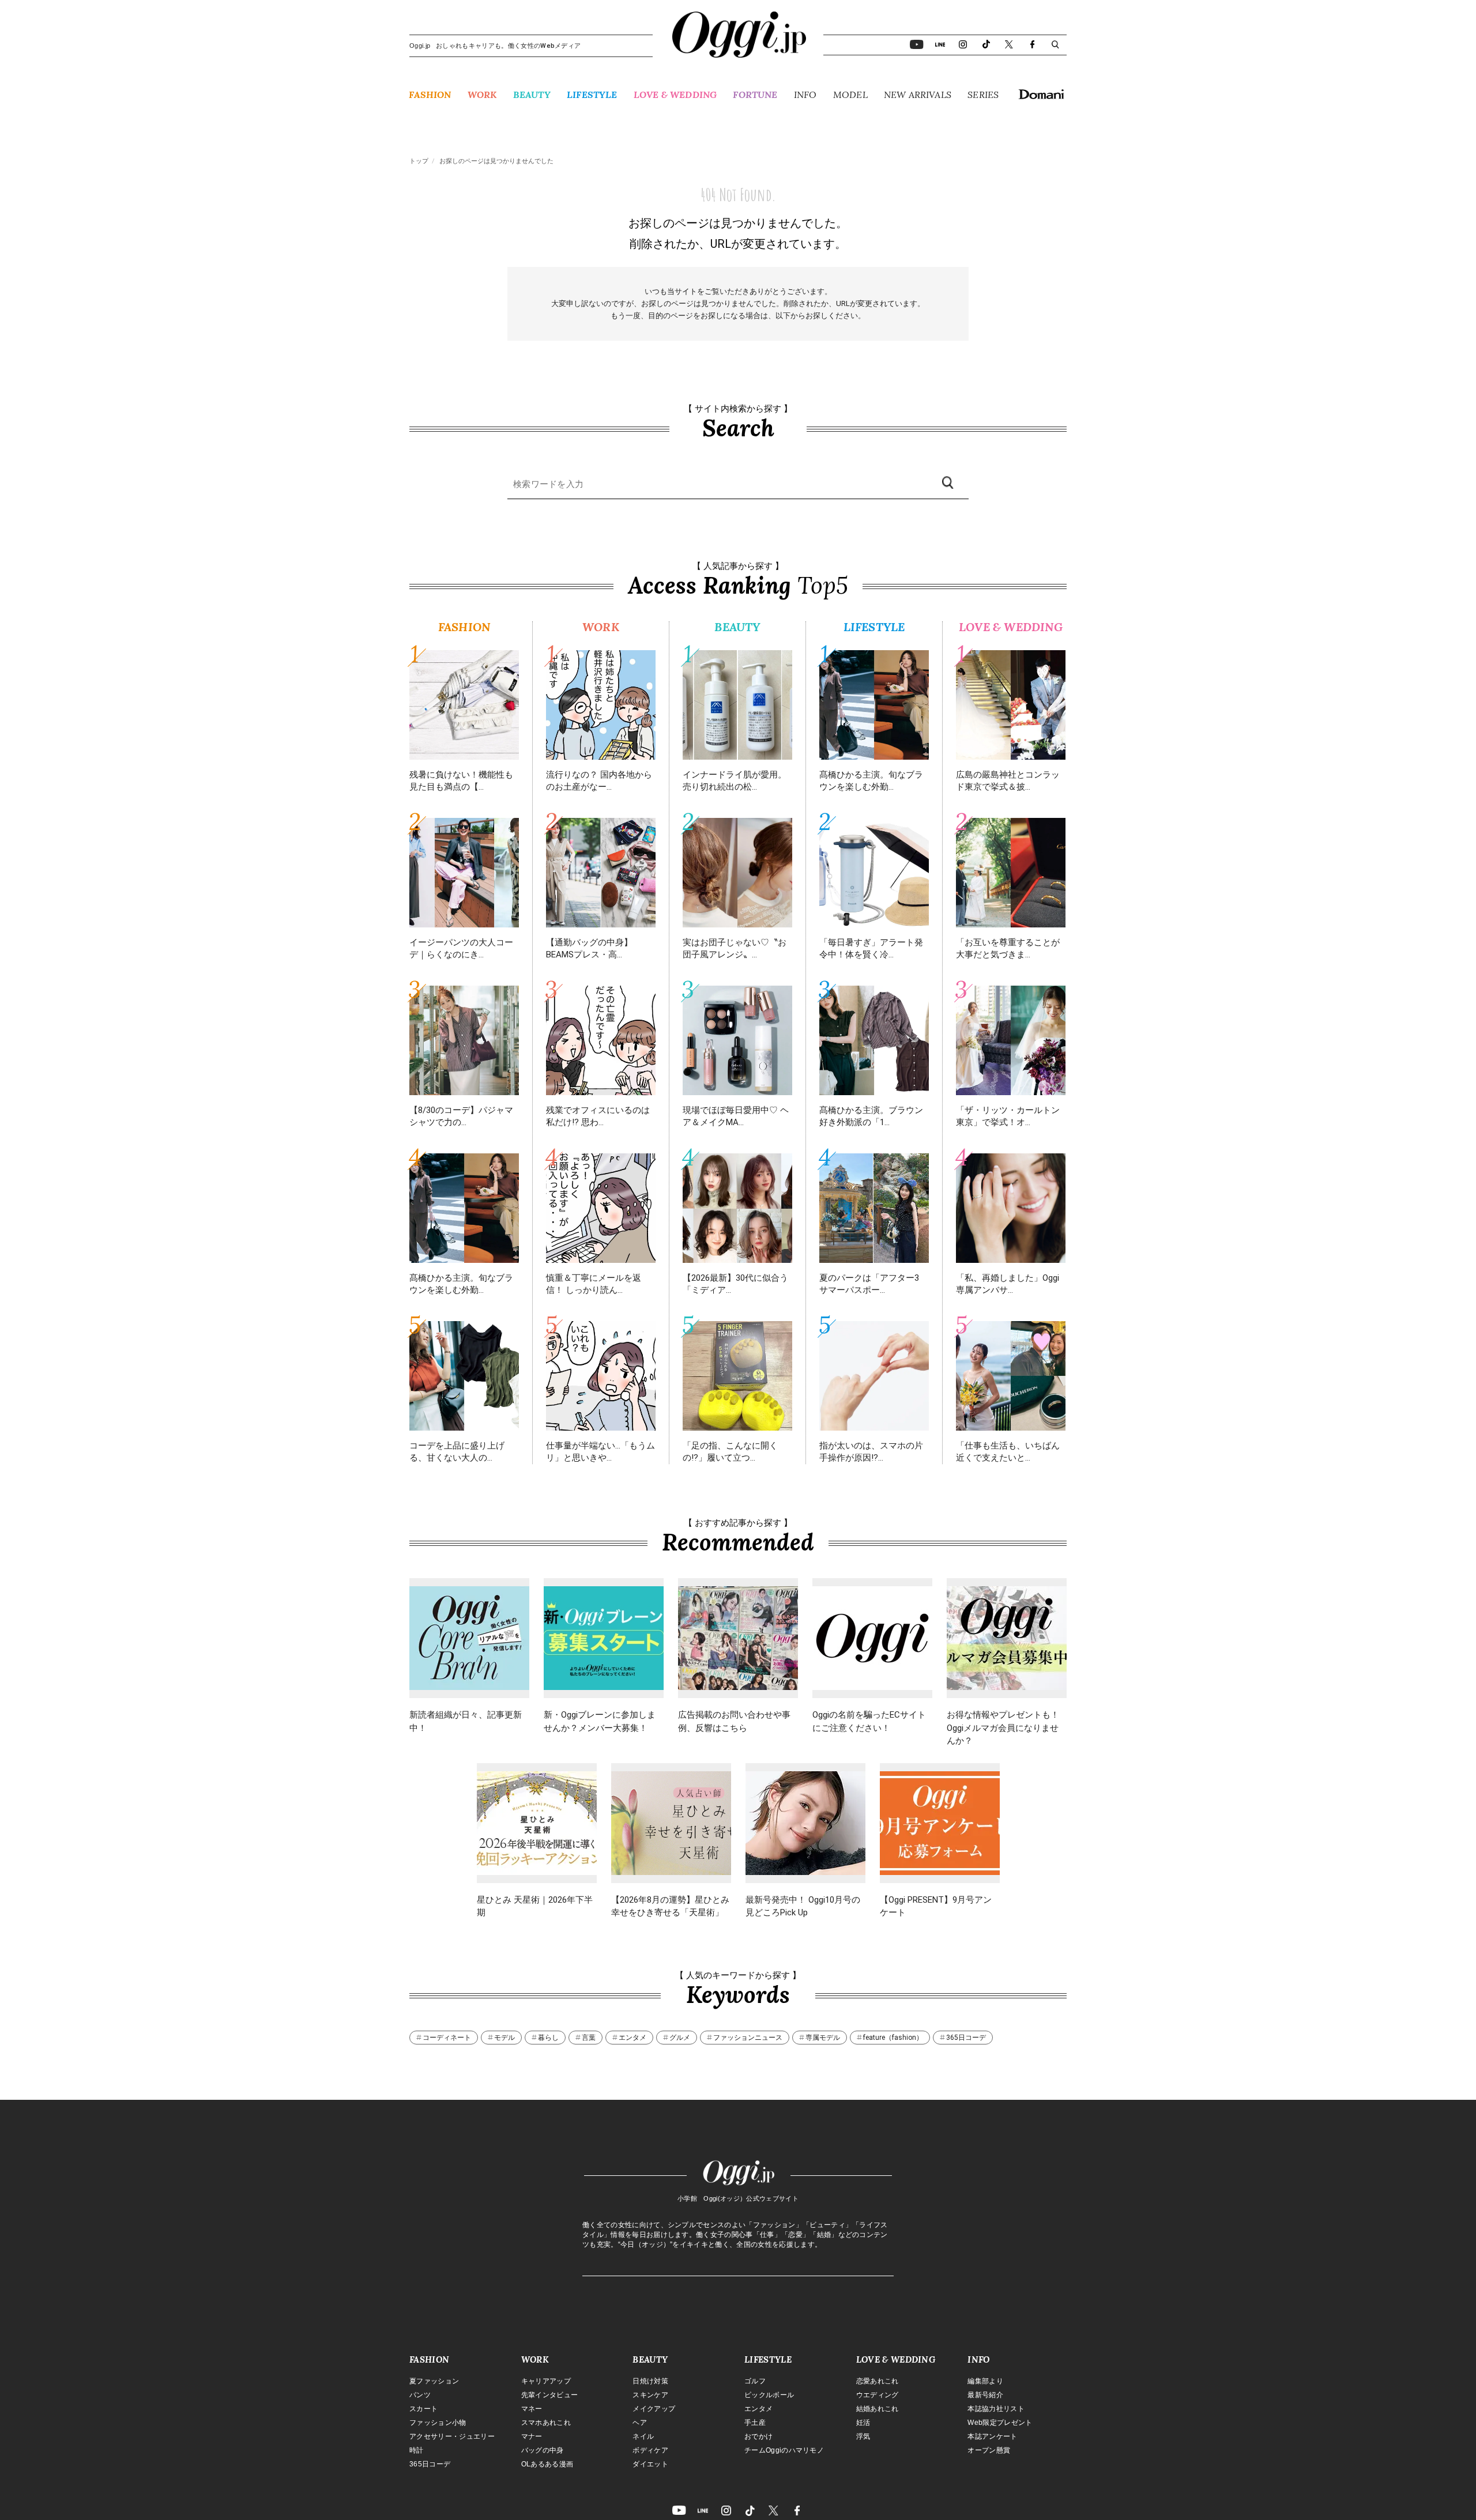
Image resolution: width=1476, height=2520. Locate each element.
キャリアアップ (546, 2381)
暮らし (548, 2038)
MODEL (850, 95)
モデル (504, 2038)
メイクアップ (654, 2409)
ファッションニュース (748, 2038)
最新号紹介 (985, 2395)
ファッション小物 (438, 2423)
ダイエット (650, 2464)
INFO (805, 95)
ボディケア (650, 2450)
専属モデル (823, 2038)
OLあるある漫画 (547, 2464)
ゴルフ (755, 2381)
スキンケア (650, 2395)
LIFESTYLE (592, 95)
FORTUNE (755, 95)
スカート (423, 2409)
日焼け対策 (650, 2381)
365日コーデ (966, 2038)
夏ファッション (434, 2381)
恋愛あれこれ (878, 2381)
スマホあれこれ (546, 2423)
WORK (482, 95)
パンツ (420, 2395)
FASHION (430, 95)
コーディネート (447, 2038)
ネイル (643, 2436)
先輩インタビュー (550, 2395)
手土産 (755, 2423)
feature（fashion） (893, 2038)
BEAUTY (532, 95)
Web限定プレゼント (1000, 2423)
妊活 (863, 2423)
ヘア (640, 2423)
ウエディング (878, 2395)
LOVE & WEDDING (675, 95)
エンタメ (632, 2038)
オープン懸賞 (989, 2450)
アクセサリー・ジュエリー (452, 2436)
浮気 (863, 2436)
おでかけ (758, 2436)
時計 (417, 2450)
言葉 (589, 2038)
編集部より (985, 2381)
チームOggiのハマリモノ (784, 2450)
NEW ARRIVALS (918, 95)
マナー (532, 2436)
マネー (532, 2409)
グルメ (680, 2038)
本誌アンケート (992, 2436)
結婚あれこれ (878, 2409)
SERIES (983, 95)
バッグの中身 (543, 2450)
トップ (419, 161)
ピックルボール (769, 2395)
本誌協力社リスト (996, 2409)
